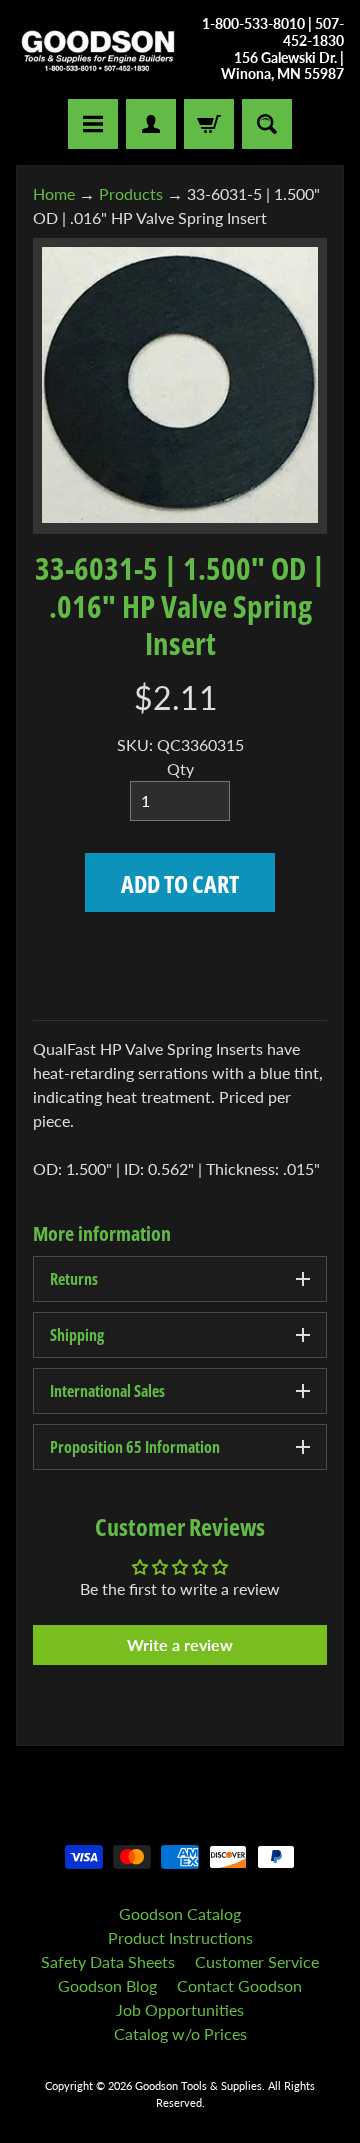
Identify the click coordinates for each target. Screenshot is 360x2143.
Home (54, 193)
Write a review (180, 1644)
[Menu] (93, 124)
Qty (180, 768)
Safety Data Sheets (108, 1961)
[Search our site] (267, 124)
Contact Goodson (239, 1985)
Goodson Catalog (180, 1913)
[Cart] (209, 124)
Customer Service (257, 1961)
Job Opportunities (180, 2009)
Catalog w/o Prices (180, 2033)
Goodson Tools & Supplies (198, 2085)
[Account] (151, 124)
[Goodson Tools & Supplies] (98, 49)
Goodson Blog (107, 1985)
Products (131, 193)
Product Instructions (180, 1937)
